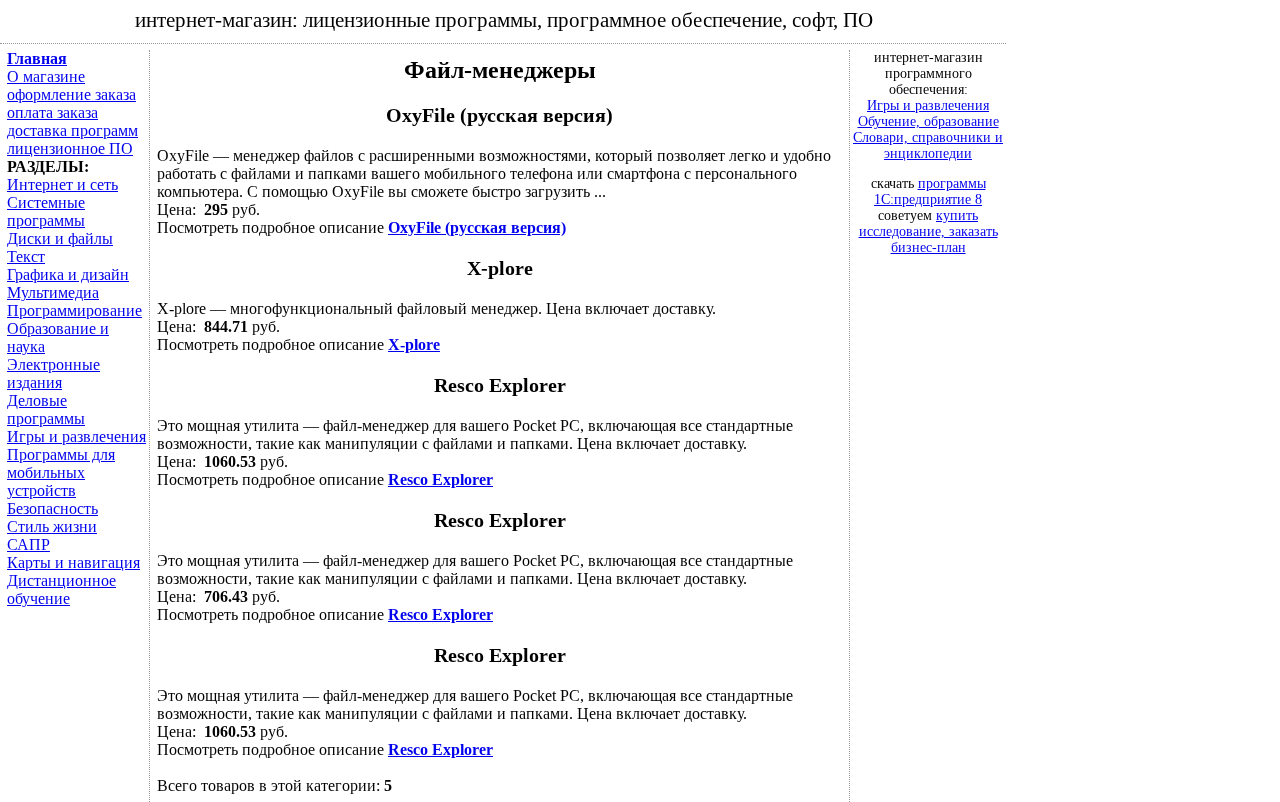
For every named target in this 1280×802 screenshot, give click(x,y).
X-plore (414, 344)
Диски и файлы (60, 238)
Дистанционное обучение (61, 589)
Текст (26, 256)
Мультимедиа (53, 292)
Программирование (74, 310)
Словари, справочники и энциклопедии (928, 145)
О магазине (46, 76)
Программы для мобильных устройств (61, 472)
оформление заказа (71, 94)
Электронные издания (53, 373)
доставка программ (72, 130)
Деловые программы (46, 409)
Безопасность (52, 508)
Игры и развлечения (76, 436)
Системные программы (46, 211)
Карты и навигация (73, 562)
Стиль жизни (52, 526)
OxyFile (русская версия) (477, 227)
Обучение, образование (928, 121)
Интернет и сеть (62, 184)
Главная (37, 58)
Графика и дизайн (68, 274)
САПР (28, 544)
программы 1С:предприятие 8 (930, 191)
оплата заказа (52, 112)
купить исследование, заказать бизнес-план (928, 231)
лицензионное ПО (70, 148)
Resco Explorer (440, 479)
